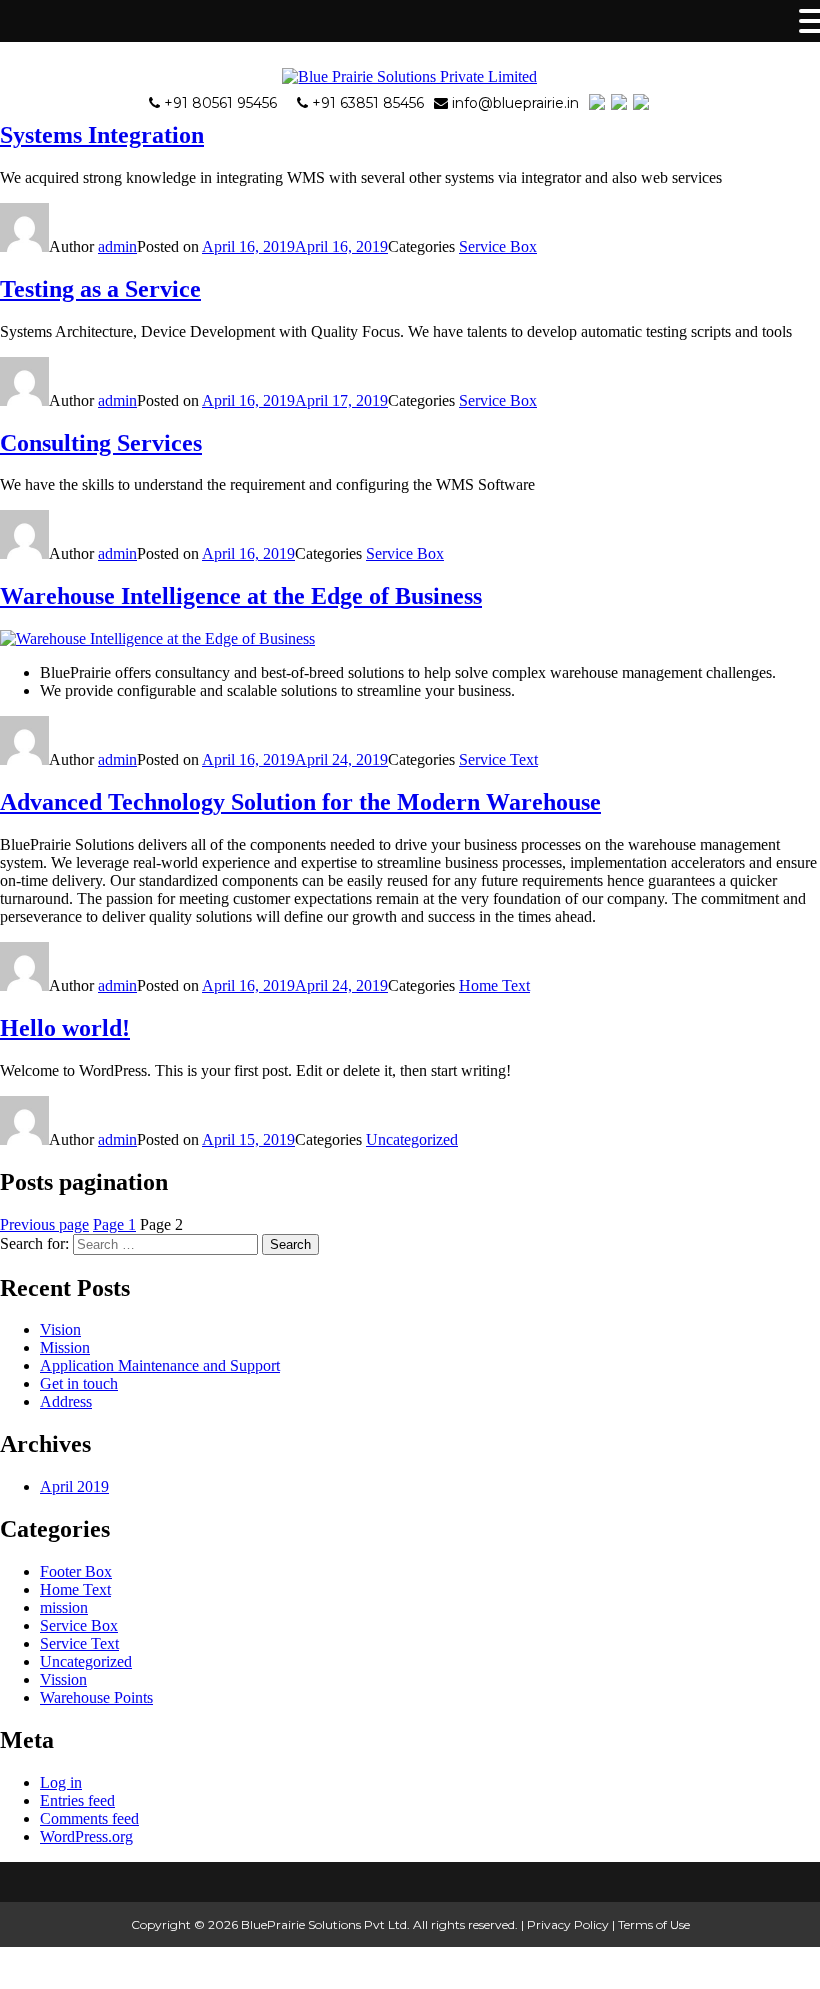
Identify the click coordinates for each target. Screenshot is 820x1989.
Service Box (498, 246)
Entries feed (77, 1800)
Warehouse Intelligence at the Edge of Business (241, 596)
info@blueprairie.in (515, 103)
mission (64, 1607)
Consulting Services (101, 443)
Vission (63, 1679)
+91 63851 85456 (368, 103)
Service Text (498, 759)
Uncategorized (412, 1139)
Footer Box (76, 1571)
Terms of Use (654, 1924)
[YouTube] (620, 103)
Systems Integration (102, 135)
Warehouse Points (96, 1697)
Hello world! (65, 1028)
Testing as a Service (100, 289)
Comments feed (89, 1818)
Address (66, 1401)
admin (117, 246)
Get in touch (79, 1383)
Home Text (494, 985)
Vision (60, 1329)
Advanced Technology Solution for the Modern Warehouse (300, 802)
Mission (65, 1347)
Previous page (44, 1224)
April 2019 (74, 1486)
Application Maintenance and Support (160, 1365)
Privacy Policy (568, 1924)
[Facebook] (598, 103)
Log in (61, 1782)
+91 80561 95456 (220, 103)
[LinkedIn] (642, 103)
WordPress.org (86, 1836)
